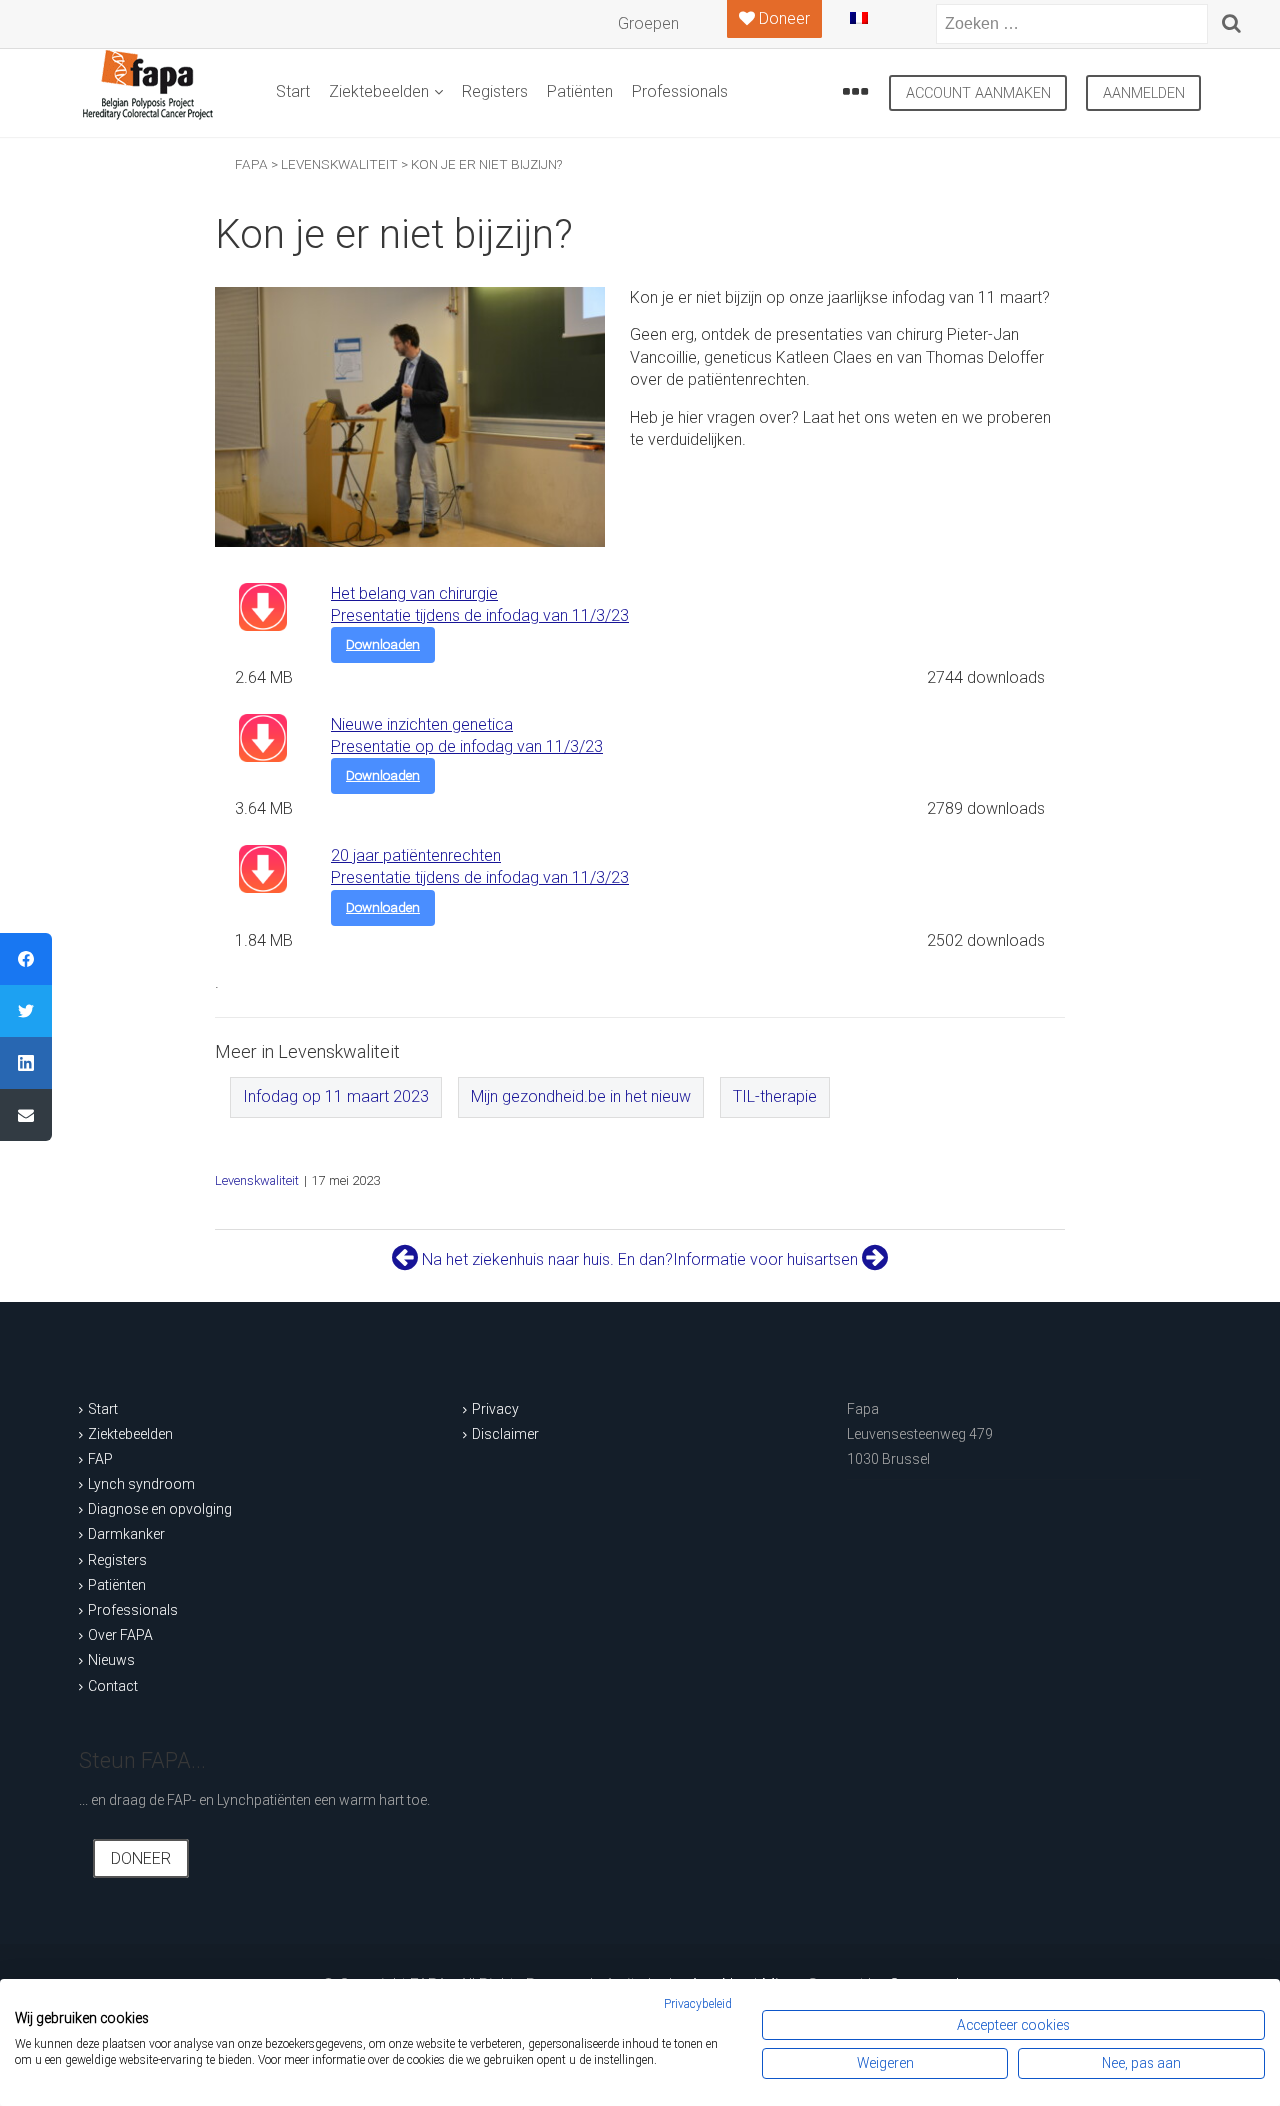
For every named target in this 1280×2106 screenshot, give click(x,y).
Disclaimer (505, 1434)
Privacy (495, 1409)
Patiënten (580, 91)
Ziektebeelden (379, 91)
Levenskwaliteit (257, 1180)
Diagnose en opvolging (160, 1509)
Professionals (680, 91)
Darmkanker (126, 1534)
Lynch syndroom (141, 1484)
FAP (100, 1459)
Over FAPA (120, 1635)
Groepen (648, 23)
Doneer (141, 1858)
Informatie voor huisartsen (767, 1259)
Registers (495, 91)
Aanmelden (1144, 93)
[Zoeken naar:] (1072, 24)
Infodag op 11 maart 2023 (336, 1096)
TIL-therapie (775, 1096)
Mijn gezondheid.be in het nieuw (581, 1096)
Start (293, 91)
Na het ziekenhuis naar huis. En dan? (545, 1259)
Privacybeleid (698, 2004)
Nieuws (111, 1660)
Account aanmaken (978, 93)
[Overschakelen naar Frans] (875, 26)
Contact (113, 1686)
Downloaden (383, 644)
